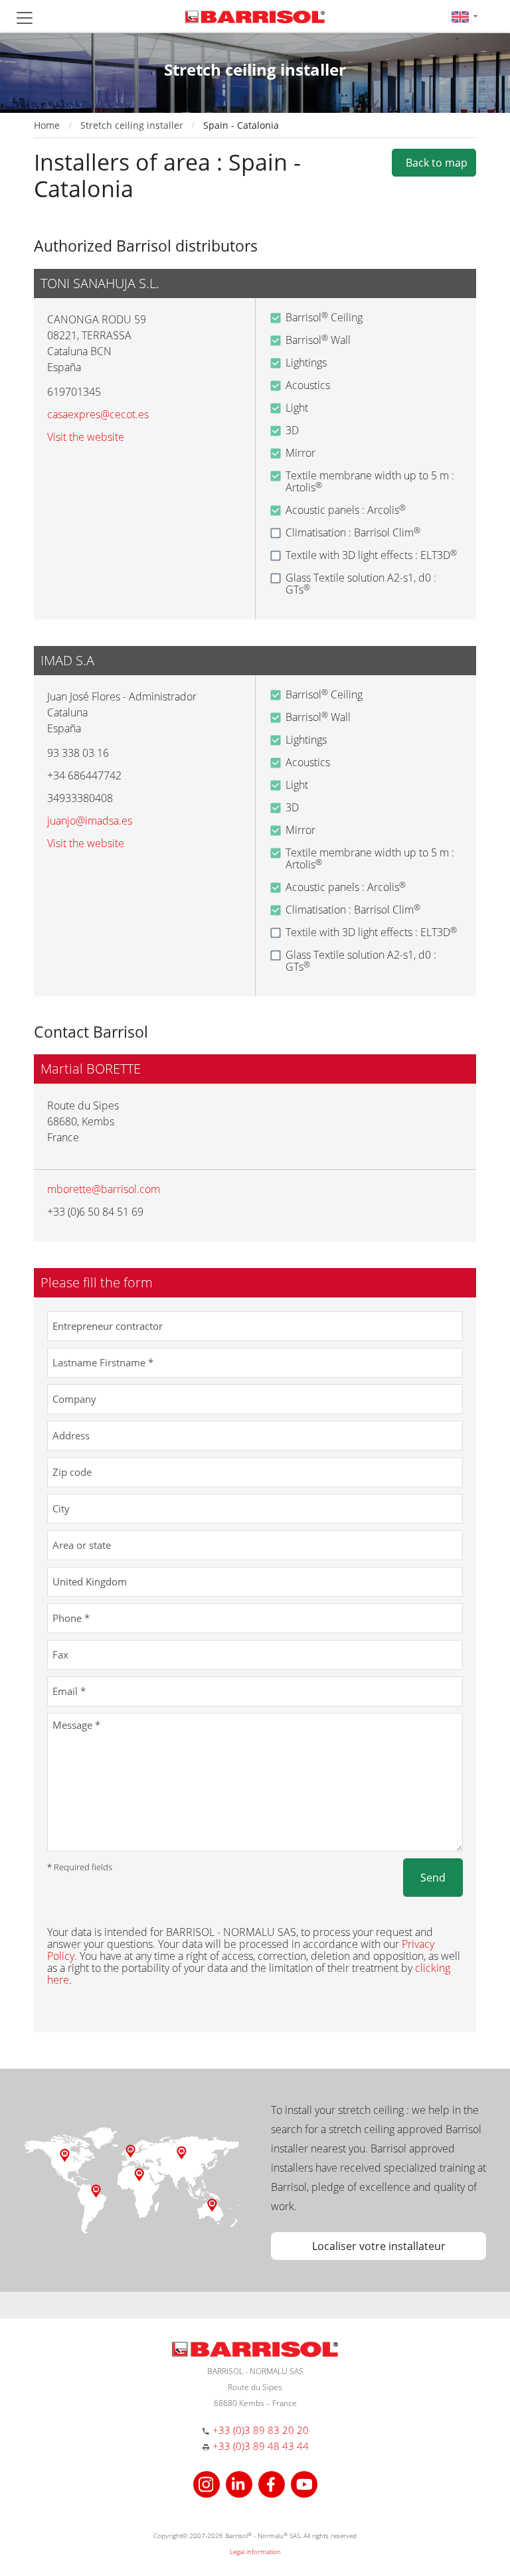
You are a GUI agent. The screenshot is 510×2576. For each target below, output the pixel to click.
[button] (465, 16)
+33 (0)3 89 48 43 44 (261, 2446)
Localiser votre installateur (379, 2246)
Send (433, 1878)
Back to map (434, 163)
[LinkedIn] (241, 2483)
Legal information (255, 2551)
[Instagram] (208, 2483)
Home (47, 125)
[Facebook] (273, 2483)
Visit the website (86, 437)
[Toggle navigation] (25, 18)
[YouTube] (304, 2483)
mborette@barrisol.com (104, 1189)
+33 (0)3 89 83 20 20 (261, 2430)
